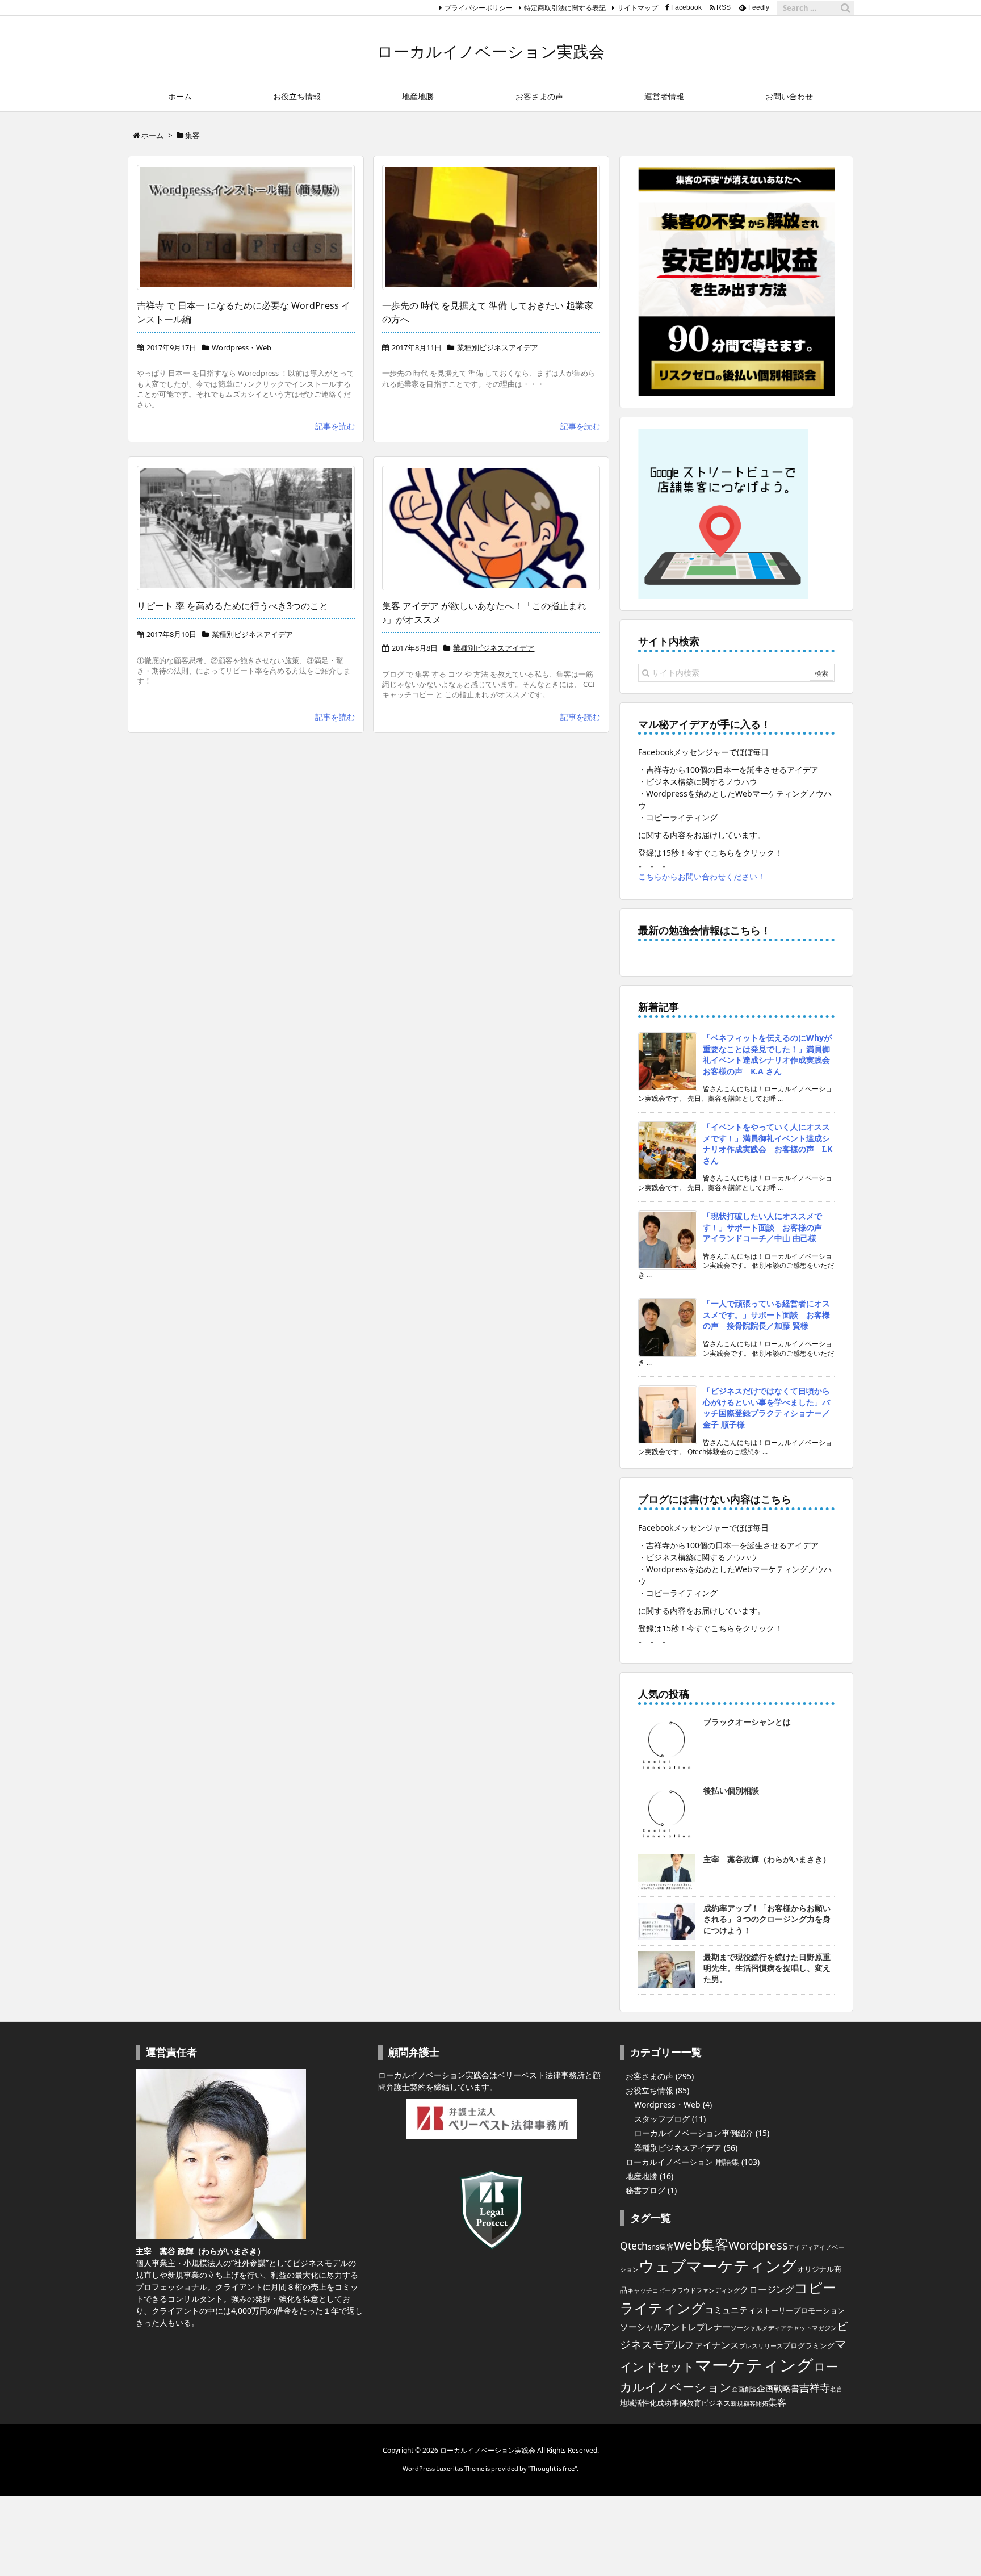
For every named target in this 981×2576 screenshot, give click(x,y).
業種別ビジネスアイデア (498, 347)
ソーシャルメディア (759, 2328)
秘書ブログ (645, 2190)
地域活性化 (638, 2403)
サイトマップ (638, 8)
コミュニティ (731, 2310)
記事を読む (335, 426)
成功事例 (672, 2403)
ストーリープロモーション (800, 2310)
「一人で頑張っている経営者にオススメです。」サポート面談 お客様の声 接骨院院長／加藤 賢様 (766, 1314)
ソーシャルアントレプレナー (675, 2327)
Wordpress (758, 2245)
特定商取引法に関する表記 (565, 8)
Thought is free (552, 2468)
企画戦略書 (778, 2388)
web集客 (701, 2244)
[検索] (845, 8)
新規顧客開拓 (749, 2403)
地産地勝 (642, 2176)
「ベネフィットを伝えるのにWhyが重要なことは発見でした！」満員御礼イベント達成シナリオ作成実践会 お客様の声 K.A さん (770, 1054)
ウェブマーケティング (718, 2266)
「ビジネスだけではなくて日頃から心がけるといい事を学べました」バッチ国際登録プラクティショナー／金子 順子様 (766, 1408)
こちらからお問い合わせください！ (702, 876)
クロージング (767, 2289)
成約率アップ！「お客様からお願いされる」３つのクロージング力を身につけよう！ (767, 1919)
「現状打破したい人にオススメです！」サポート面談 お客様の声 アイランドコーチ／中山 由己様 (766, 1227)
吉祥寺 (815, 2387)
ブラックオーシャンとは (747, 1722)
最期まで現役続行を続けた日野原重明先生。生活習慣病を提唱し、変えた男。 (767, 1968)
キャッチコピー (649, 2290)
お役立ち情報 (649, 2090)
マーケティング (754, 2365)
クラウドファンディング (705, 2290)
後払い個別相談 (731, 1790)
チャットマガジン (812, 2328)
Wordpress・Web (242, 347)
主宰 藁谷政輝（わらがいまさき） (767, 1859)
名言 (836, 2389)
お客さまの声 (649, 2076)
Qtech (634, 2246)
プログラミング (809, 2345)
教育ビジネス (708, 2403)
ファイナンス (712, 2345)
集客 (777, 2402)
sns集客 (661, 2247)
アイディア (804, 2247)
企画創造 (744, 2389)
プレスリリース (761, 2346)
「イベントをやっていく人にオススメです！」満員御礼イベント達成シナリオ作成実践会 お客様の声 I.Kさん (768, 1144)
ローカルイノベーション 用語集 (682, 2162)
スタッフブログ (662, 2119)
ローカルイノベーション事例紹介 (694, 2133)
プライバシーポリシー (479, 8)
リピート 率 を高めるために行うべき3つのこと (232, 606)
